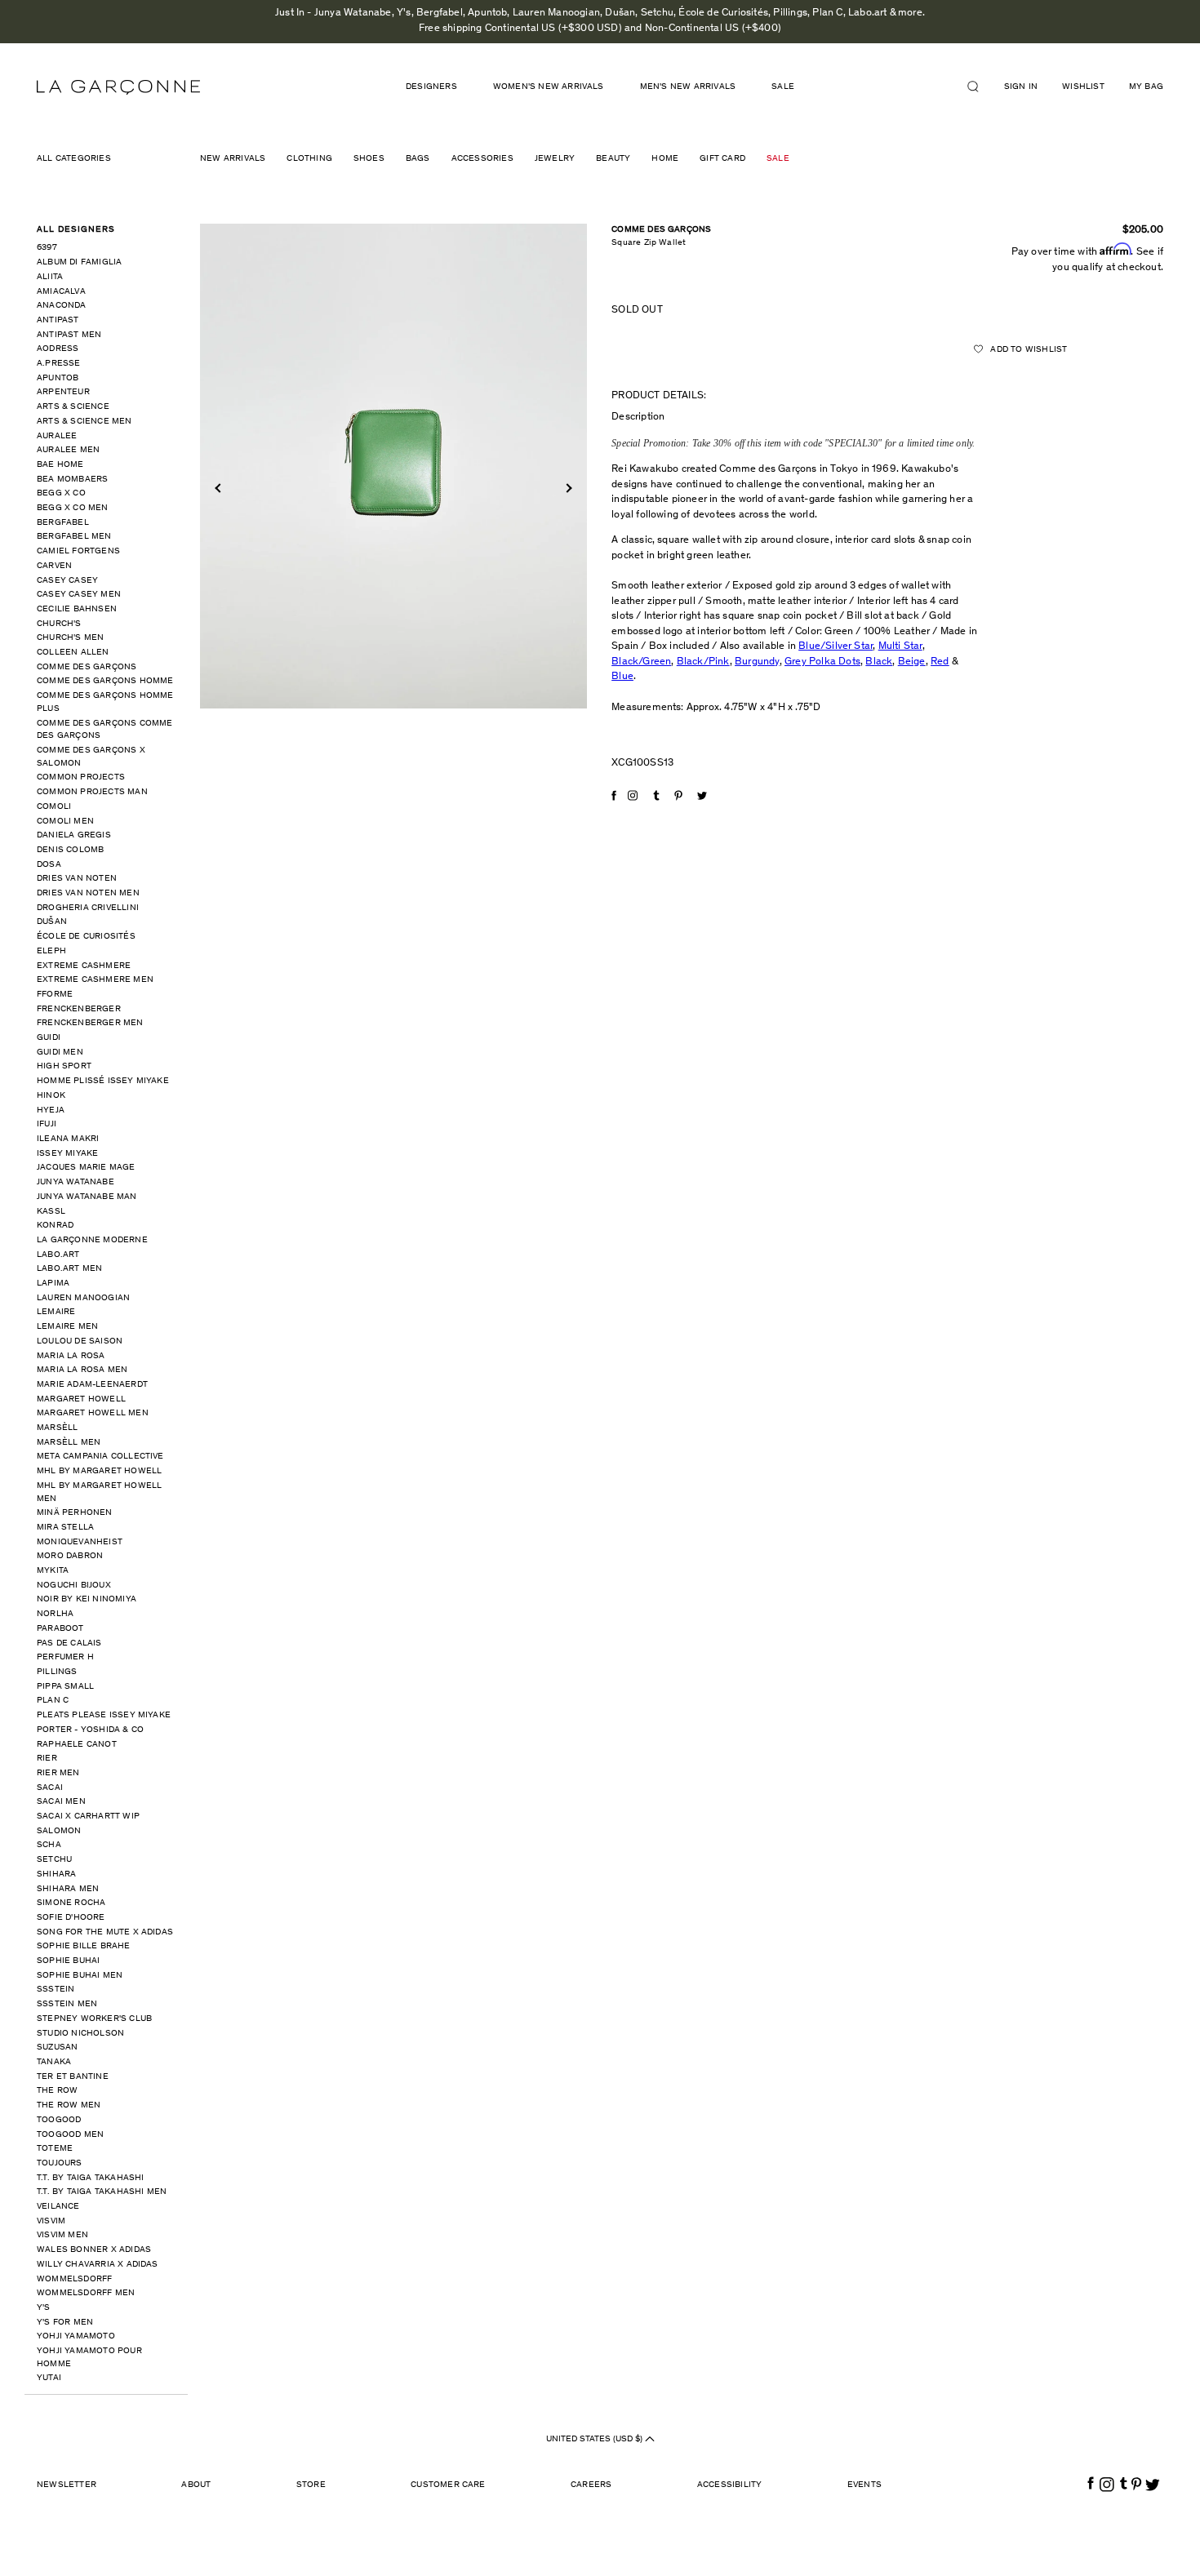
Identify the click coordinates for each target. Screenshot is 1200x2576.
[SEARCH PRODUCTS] (980, 87)
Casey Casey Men (79, 595)
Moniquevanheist (80, 1542)
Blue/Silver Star (836, 647)
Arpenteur (63, 392)
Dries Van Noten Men (88, 893)
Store (311, 2485)
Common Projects (81, 777)
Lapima (53, 1284)
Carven (54, 566)
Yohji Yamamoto (76, 2336)
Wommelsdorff (74, 2279)
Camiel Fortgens (78, 551)
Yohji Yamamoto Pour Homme (89, 2358)
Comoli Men (65, 822)
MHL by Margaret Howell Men (99, 1492)
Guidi (49, 1038)
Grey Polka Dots (822, 662)
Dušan (52, 922)
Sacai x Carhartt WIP (88, 1817)
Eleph (51, 951)
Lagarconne (118, 87)
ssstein (56, 1990)
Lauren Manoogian (83, 1298)
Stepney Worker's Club (94, 2019)
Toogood (59, 2120)
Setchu (54, 1860)
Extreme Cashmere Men (95, 980)
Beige (912, 662)
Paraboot (60, 1629)
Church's (59, 624)
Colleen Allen (73, 653)
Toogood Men (70, 2135)
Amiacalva (61, 292)
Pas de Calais (69, 1643)
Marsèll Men (69, 1443)
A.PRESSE (59, 364)
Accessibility (730, 2485)
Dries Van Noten (77, 879)
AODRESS (58, 349)
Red (940, 662)
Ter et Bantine (73, 2077)
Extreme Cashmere (84, 966)
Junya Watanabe (76, 1182)
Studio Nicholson (80, 2034)
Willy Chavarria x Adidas (98, 2265)
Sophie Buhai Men (80, 1976)
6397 (47, 248)
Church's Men (70, 638)
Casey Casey (67, 581)
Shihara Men (68, 1889)
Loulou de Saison (80, 1341)
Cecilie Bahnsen (77, 609)
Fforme (55, 995)
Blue (622, 677)
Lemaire (56, 1312)
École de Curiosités (86, 937)
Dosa (49, 865)
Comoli (54, 807)
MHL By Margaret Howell (99, 1471)
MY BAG (1146, 87)
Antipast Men (69, 335)
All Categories (74, 159)
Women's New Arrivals (549, 87)
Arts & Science (73, 407)
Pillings (57, 1672)
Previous (219, 488)
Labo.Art (58, 1255)
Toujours (60, 2163)
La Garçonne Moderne (92, 1240)
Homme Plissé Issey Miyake (103, 1081)
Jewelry (555, 159)
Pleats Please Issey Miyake (104, 1715)
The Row (57, 2091)
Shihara (56, 1874)
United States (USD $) (596, 2439)
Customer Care (448, 2485)
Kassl (51, 1212)
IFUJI (47, 1124)
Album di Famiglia (79, 262)
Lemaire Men (67, 1327)
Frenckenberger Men (90, 1023)
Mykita (53, 1571)
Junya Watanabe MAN (87, 1197)
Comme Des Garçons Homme (105, 681)
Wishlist (1083, 87)
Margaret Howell (81, 1399)
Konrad (55, 1226)
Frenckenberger (79, 1009)
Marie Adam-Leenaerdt (92, 1385)
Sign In (1021, 87)
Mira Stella (65, 1528)
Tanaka (54, 2062)
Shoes (369, 159)
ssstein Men (67, 2004)
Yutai (49, 2378)
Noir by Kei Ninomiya (87, 1599)
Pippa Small (65, 1687)
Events (864, 2485)
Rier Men (58, 1773)
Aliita (50, 277)
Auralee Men (68, 450)
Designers (431, 87)
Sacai (50, 1788)
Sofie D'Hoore (71, 1918)
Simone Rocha (71, 1903)
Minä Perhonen (75, 1513)
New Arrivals (233, 159)
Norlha (55, 1614)
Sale (783, 87)
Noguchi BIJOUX (74, 1586)
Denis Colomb (70, 850)
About (196, 2485)
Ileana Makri (68, 1139)
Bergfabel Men (74, 537)
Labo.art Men (69, 1269)
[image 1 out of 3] (394, 466)
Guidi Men (60, 1053)
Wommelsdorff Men (86, 2293)
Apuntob (58, 378)
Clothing (309, 159)
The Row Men (69, 2105)
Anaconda (62, 306)
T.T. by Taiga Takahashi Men (102, 2192)
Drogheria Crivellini (88, 908)
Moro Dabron (70, 1556)
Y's (44, 2308)
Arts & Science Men (84, 422)
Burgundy (757, 662)
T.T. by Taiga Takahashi (91, 2178)
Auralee (57, 436)
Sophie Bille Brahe (84, 1946)
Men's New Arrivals (688, 87)
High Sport (64, 1066)
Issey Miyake (67, 1154)
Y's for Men (65, 2323)
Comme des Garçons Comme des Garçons (105, 730)
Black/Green (641, 662)
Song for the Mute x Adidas (105, 1932)
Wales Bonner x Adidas (94, 2250)
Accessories (482, 159)
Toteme (55, 2149)
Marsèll (57, 1428)
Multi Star (900, 647)
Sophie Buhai (68, 1961)
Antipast (58, 320)
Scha (49, 1845)
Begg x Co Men (73, 508)
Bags (418, 159)
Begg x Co (61, 493)
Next (567, 488)
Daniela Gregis (74, 835)
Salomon (59, 1831)
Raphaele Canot (77, 1745)
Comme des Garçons (87, 667)
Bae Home (60, 465)
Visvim (51, 2221)
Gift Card (722, 159)
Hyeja (51, 1110)
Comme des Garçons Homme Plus (105, 702)
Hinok (51, 1096)
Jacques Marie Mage (86, 1168)
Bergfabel (63, 523)
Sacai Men (61, 1802)
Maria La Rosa (71, 1356)
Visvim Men (62, 2235)
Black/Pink (703, 662)
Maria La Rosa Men (82, 1370)
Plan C (53, 1701)
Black (879, 662)
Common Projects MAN (92, 792)
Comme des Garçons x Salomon (91, 757)
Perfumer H (65, 1657)
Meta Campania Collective (100, 1457)
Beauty (613, 159)
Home (665, 159)
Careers (591, 2485)
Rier (47, 1759)
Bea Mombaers (72, 480)
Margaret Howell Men (93, 1413)
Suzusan (57, 2047)
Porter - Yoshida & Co (90, 1730)
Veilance (58, 2207)
